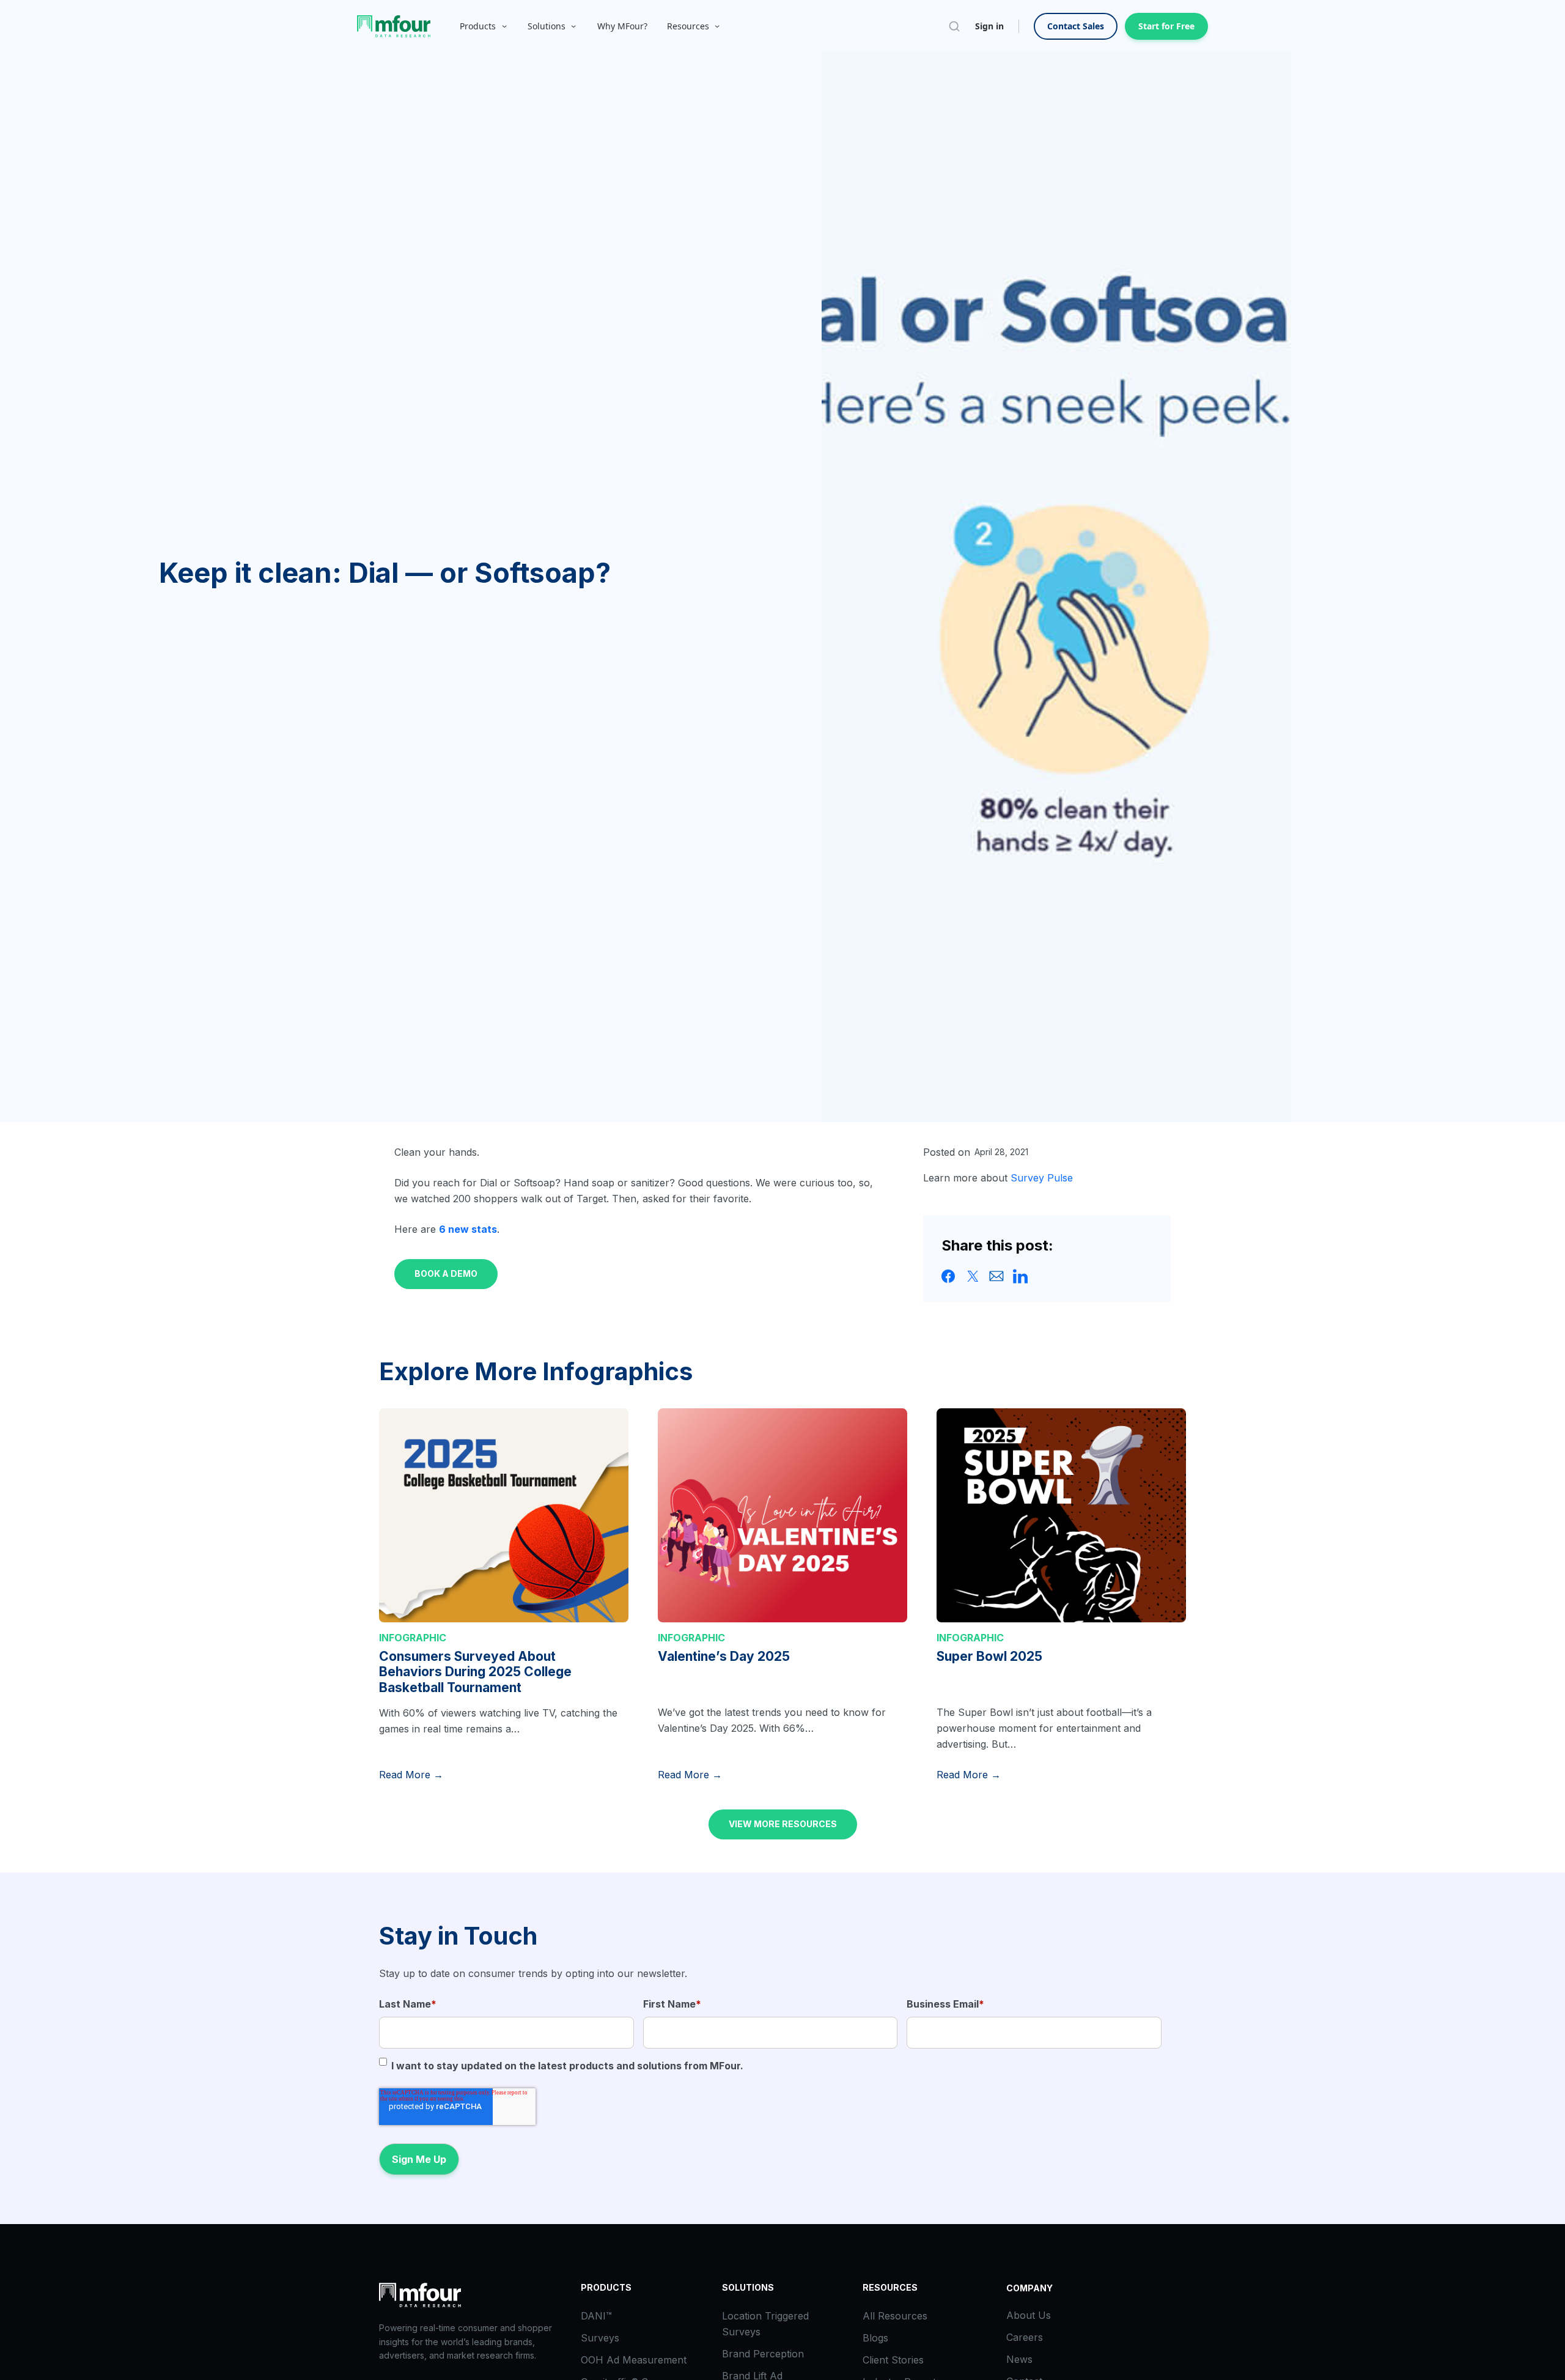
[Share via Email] (996, 1275)
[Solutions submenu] (573, 26)
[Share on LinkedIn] (1020, 1275)
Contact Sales (1076, 26)
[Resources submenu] (717, 26)
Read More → (411, 1775)
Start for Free (1166, 26)
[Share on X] (973, 1275)
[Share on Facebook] (949, 1275)
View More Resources (783, 1824)
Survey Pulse (1042, 1178)
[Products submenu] (504, 26)
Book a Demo (446, 1273)
